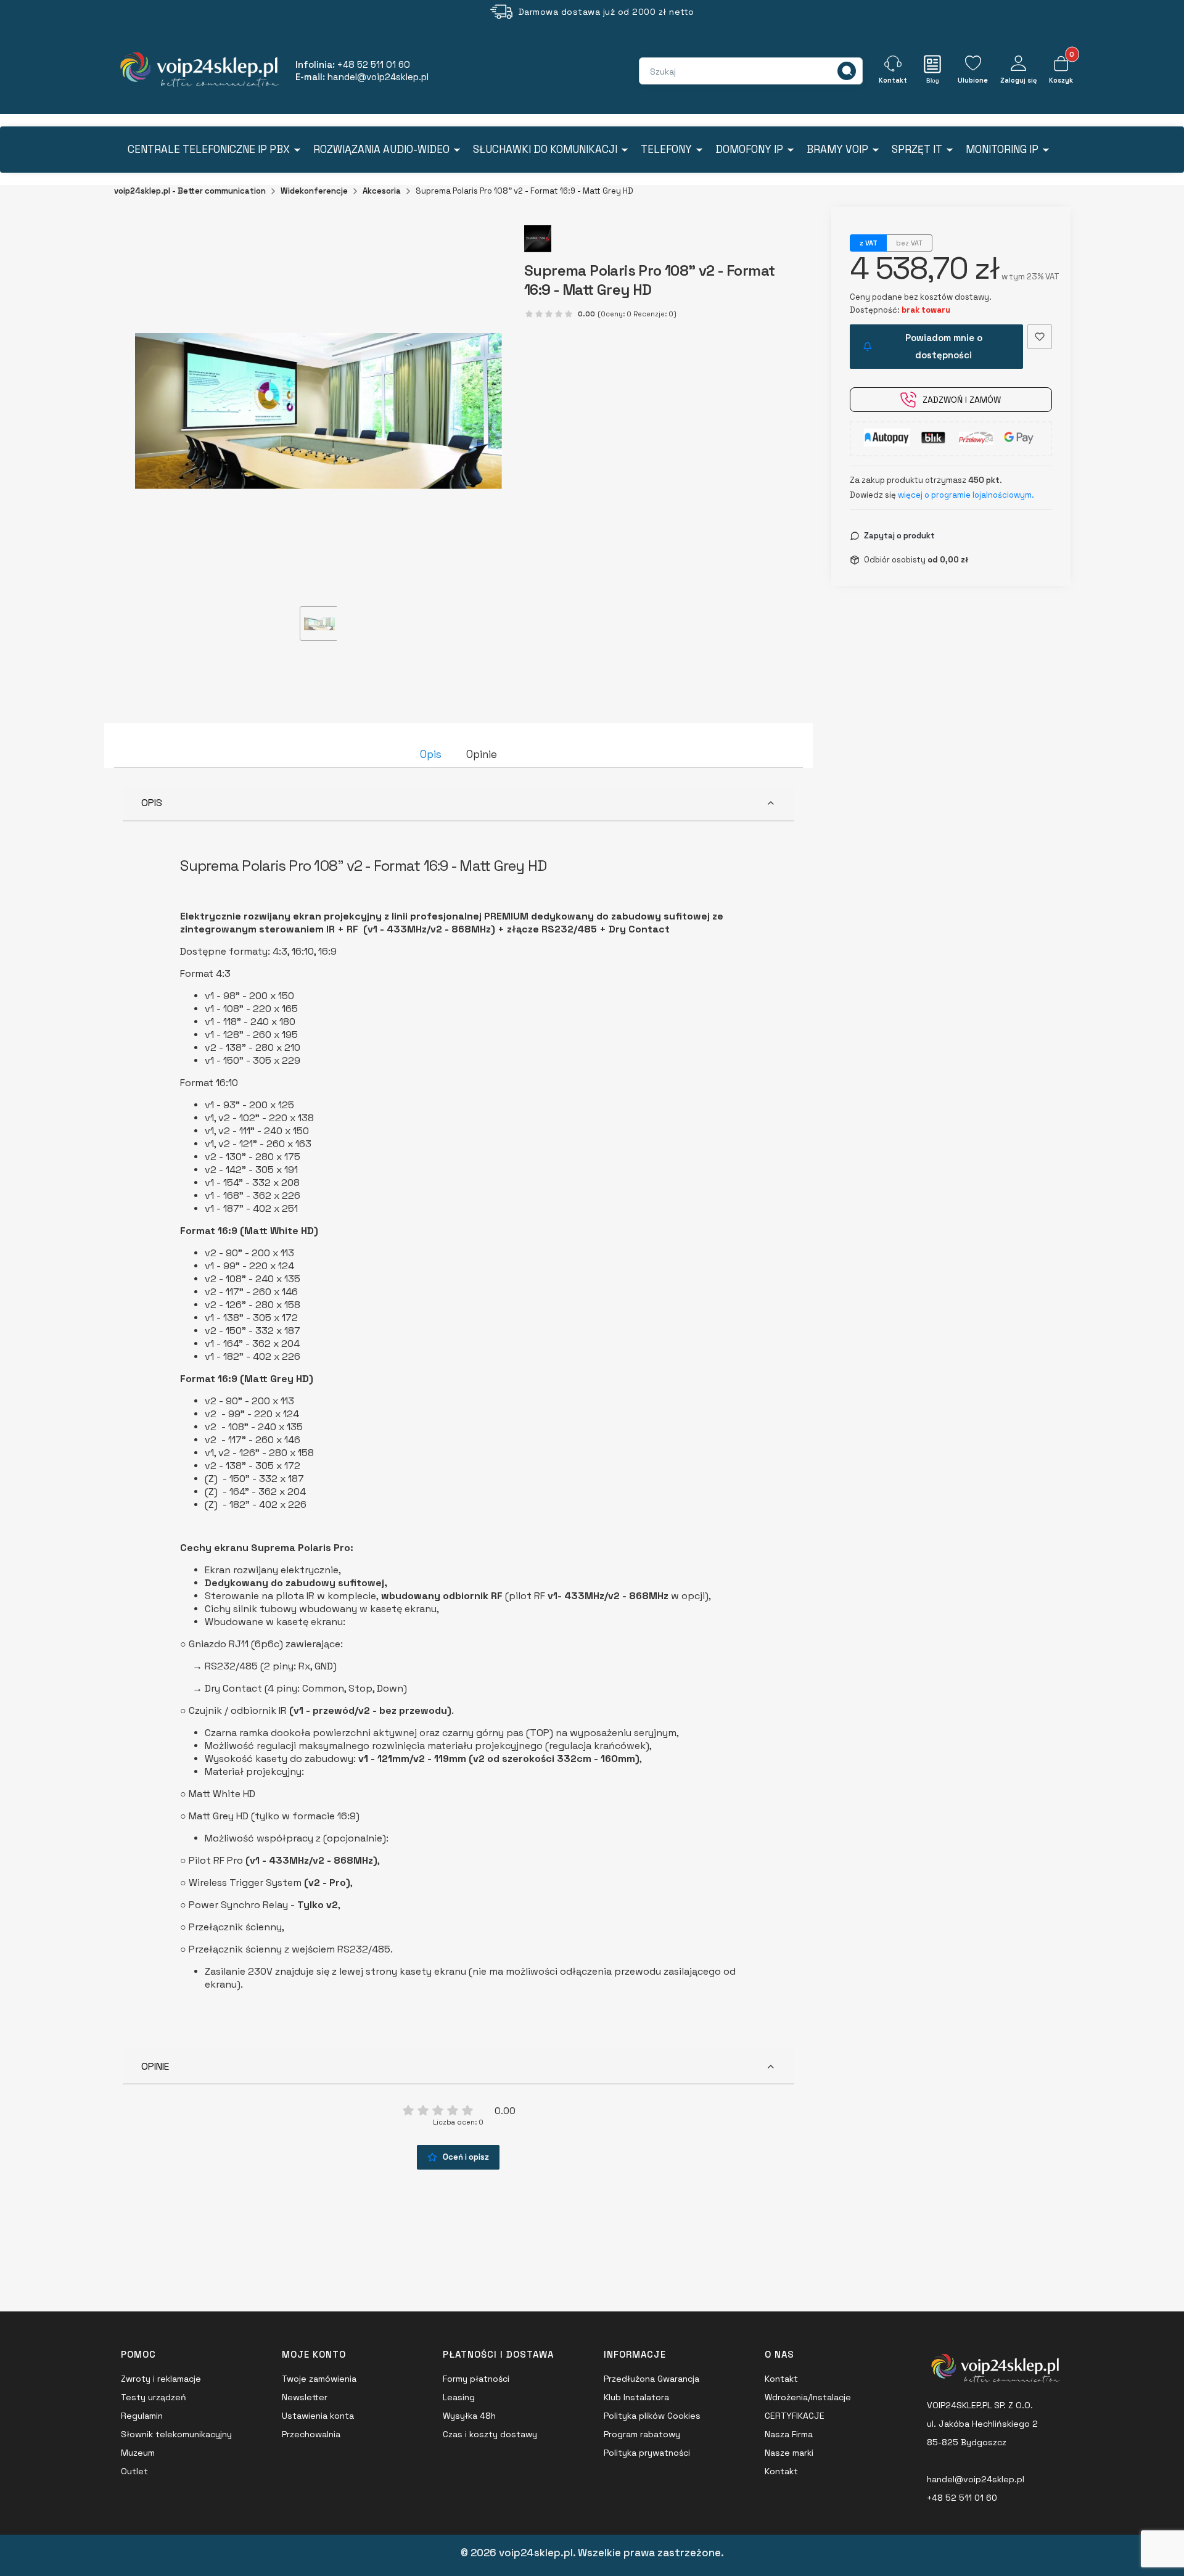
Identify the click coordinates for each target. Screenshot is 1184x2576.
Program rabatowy (642, 2434)
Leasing (459, 2397)
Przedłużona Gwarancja (652, 2379)
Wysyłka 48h (469, 2416)
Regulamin (142, 2416)
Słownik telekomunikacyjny (176, 2434)
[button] (847, 71)
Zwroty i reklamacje (161, 2379)
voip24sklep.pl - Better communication (190, 191)
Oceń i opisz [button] (466, 2157)
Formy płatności (476, 2379)
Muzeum (138, 2453)
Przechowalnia (311, 2434)
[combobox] (694, 72)
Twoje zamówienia (319, 2379)
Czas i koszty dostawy (490, 2434)
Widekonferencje (314, 191)
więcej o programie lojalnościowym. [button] (966, 495)
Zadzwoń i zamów (962, 400)
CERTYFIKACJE (795, 2416)
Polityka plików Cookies (652, 2416)
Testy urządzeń (154, 2397)
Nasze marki (789, 2453)
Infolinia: (353, 64)
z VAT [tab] (869, 243)
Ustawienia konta (318, 2416)
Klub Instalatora (636, 2397)
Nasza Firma (789, 2434)
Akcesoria (382, 191)
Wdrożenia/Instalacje (808, 2397)
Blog (933, 80)
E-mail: (362, 77)
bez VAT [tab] (909, 243)
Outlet (134, 2471)
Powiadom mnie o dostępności (944, 346)
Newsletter (305, 2397)
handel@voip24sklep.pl (976, 2479)
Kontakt (781, 2379)
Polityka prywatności (647, 2453)
